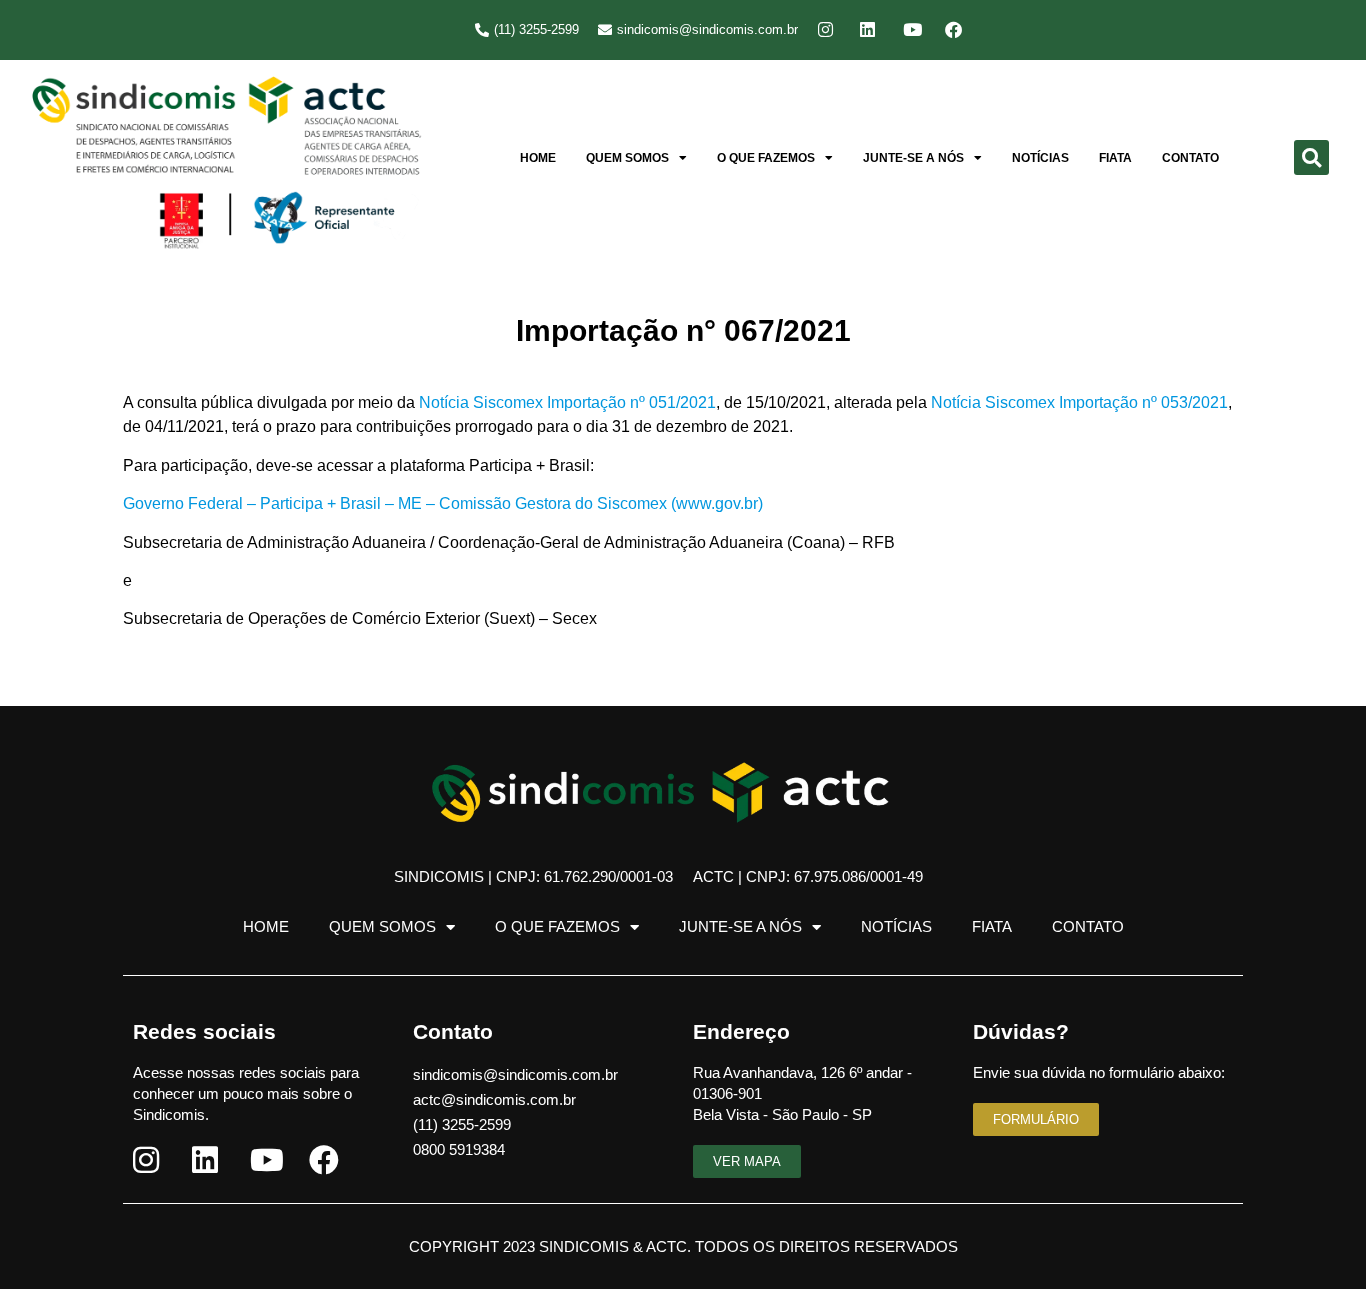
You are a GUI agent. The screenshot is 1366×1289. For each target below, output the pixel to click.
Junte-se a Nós (913, 158)
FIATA (1115, 158)
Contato (1190, 158)
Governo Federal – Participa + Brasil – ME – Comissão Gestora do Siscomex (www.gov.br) (443, 503)
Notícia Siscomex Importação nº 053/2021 (1079, 402)
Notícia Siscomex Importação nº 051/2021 (567, 402)
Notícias (1040, 158)
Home (538, 158)
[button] (1311, 157)
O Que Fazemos (766, 158)
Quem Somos (627, 158)
